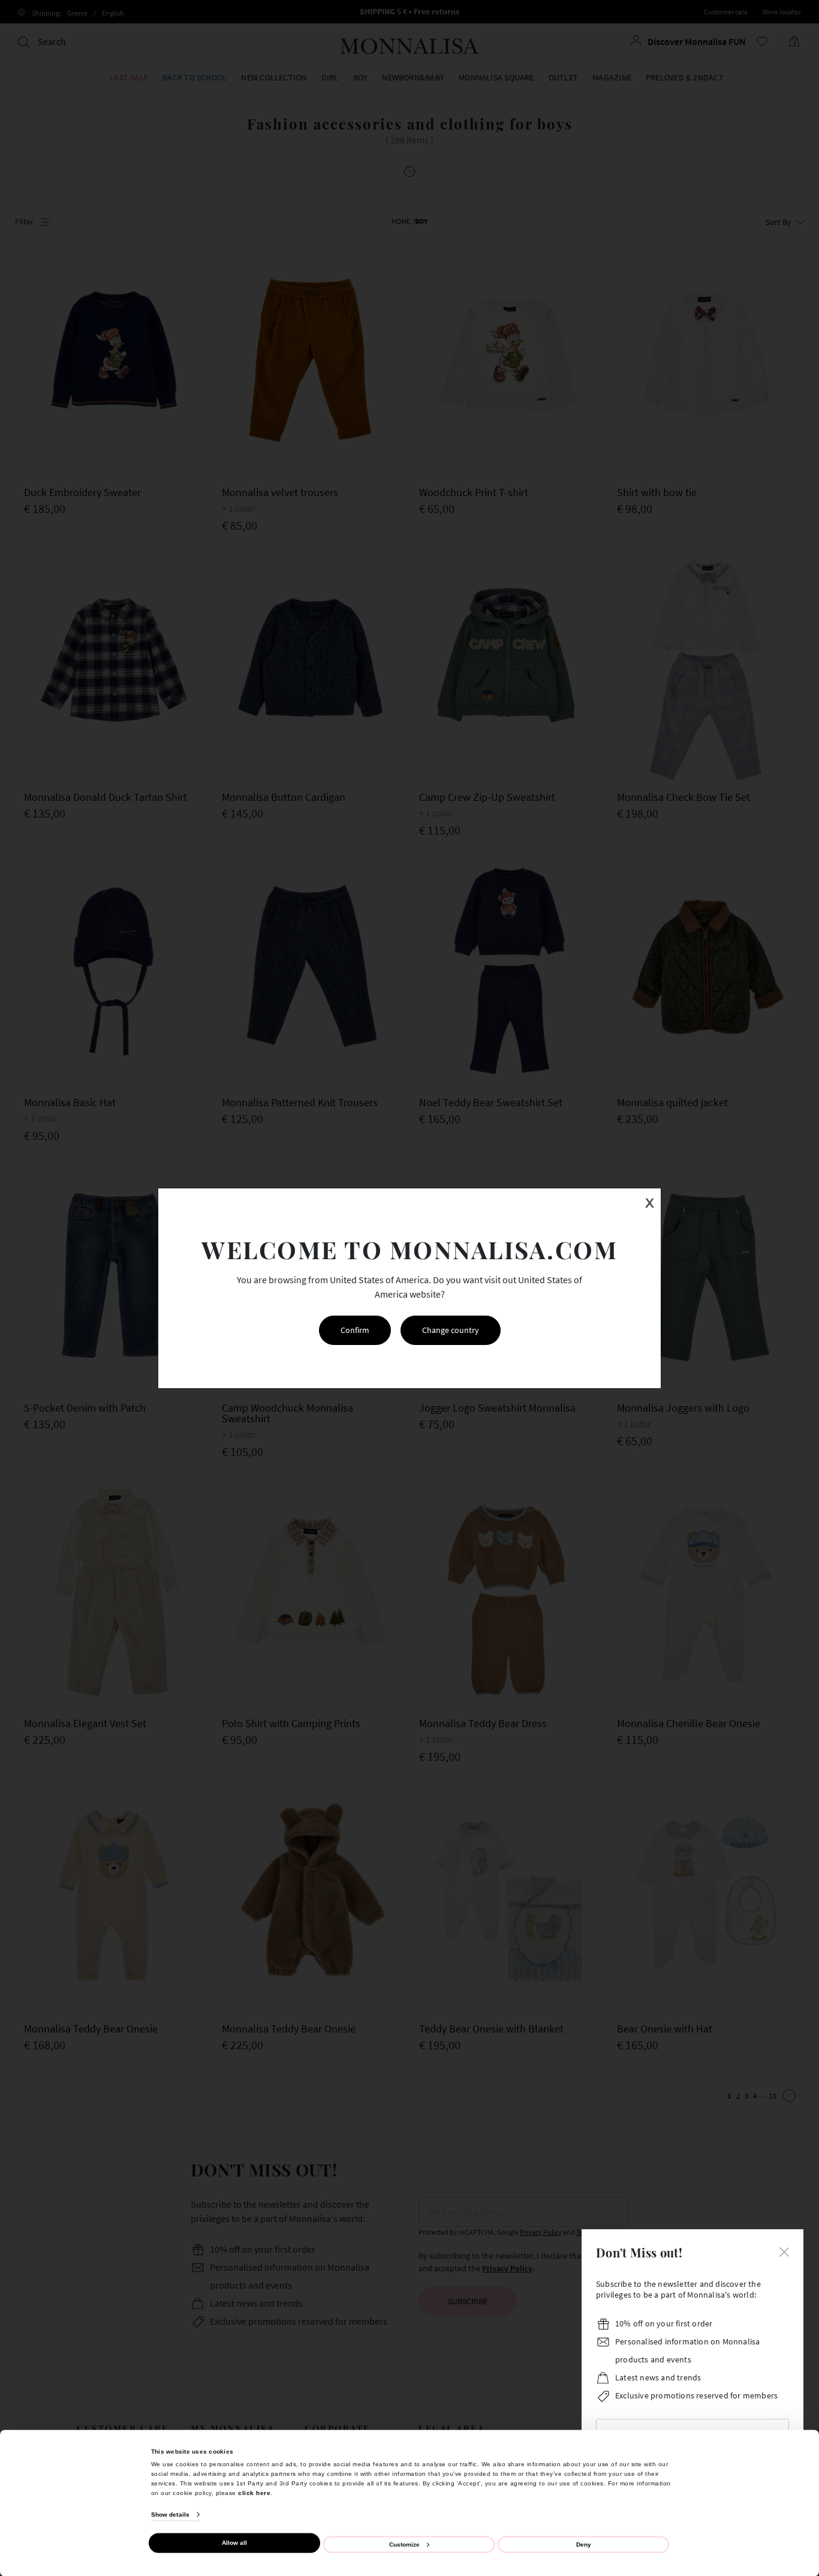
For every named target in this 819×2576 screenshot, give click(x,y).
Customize (404, 2544)
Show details (170, 2515)
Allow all (234, 2543)
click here (254, 2492)
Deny (584, 2544)
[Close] (784, 2251)
